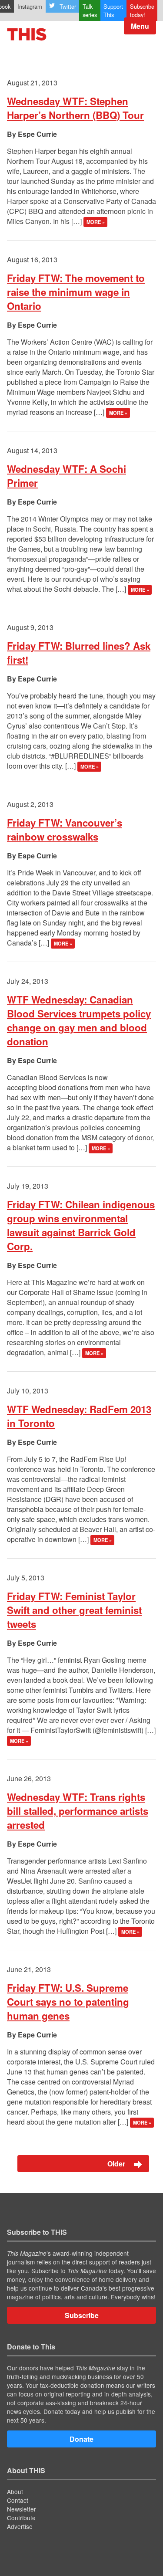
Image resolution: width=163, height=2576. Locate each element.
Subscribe (82, 2315)
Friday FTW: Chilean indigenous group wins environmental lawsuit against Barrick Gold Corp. (81, 1225)
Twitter (68, 6)
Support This (113, 10)
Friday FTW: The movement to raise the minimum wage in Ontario (76, 292)
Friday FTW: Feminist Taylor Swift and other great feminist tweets (74, 1610)
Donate (81, 2439)
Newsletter (22, 2509)
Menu (140, 26)
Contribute (21, 2518)
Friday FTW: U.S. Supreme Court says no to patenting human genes (68, 2002)
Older (117, 2164)
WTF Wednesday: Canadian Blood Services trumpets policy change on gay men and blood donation (79, 1020)
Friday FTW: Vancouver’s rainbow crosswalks (65, 830)
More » (96, 222)
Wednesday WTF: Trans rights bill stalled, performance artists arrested (78, 1811)
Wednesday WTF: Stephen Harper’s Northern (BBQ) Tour (75, 108)
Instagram (30, 6)
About (15, 2491)
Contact (18, 2500)
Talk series (90, 10)
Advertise (20, 2526)
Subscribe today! (142, 10)
